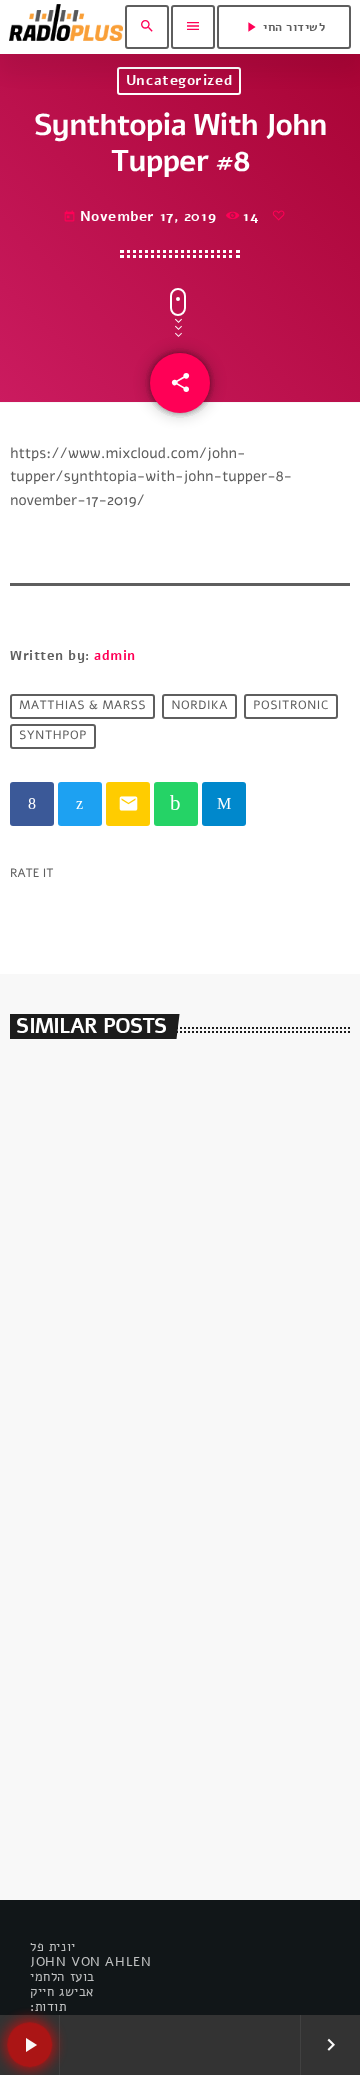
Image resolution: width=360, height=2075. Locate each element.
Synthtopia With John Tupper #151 (172, 1503)
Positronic (290, 707)
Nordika (199, 707)
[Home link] (66, 27)
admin (115, 656)
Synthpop (53, 737)
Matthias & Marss (82, 707)
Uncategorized (179, 80)
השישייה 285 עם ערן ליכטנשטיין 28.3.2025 (149, 1358)
